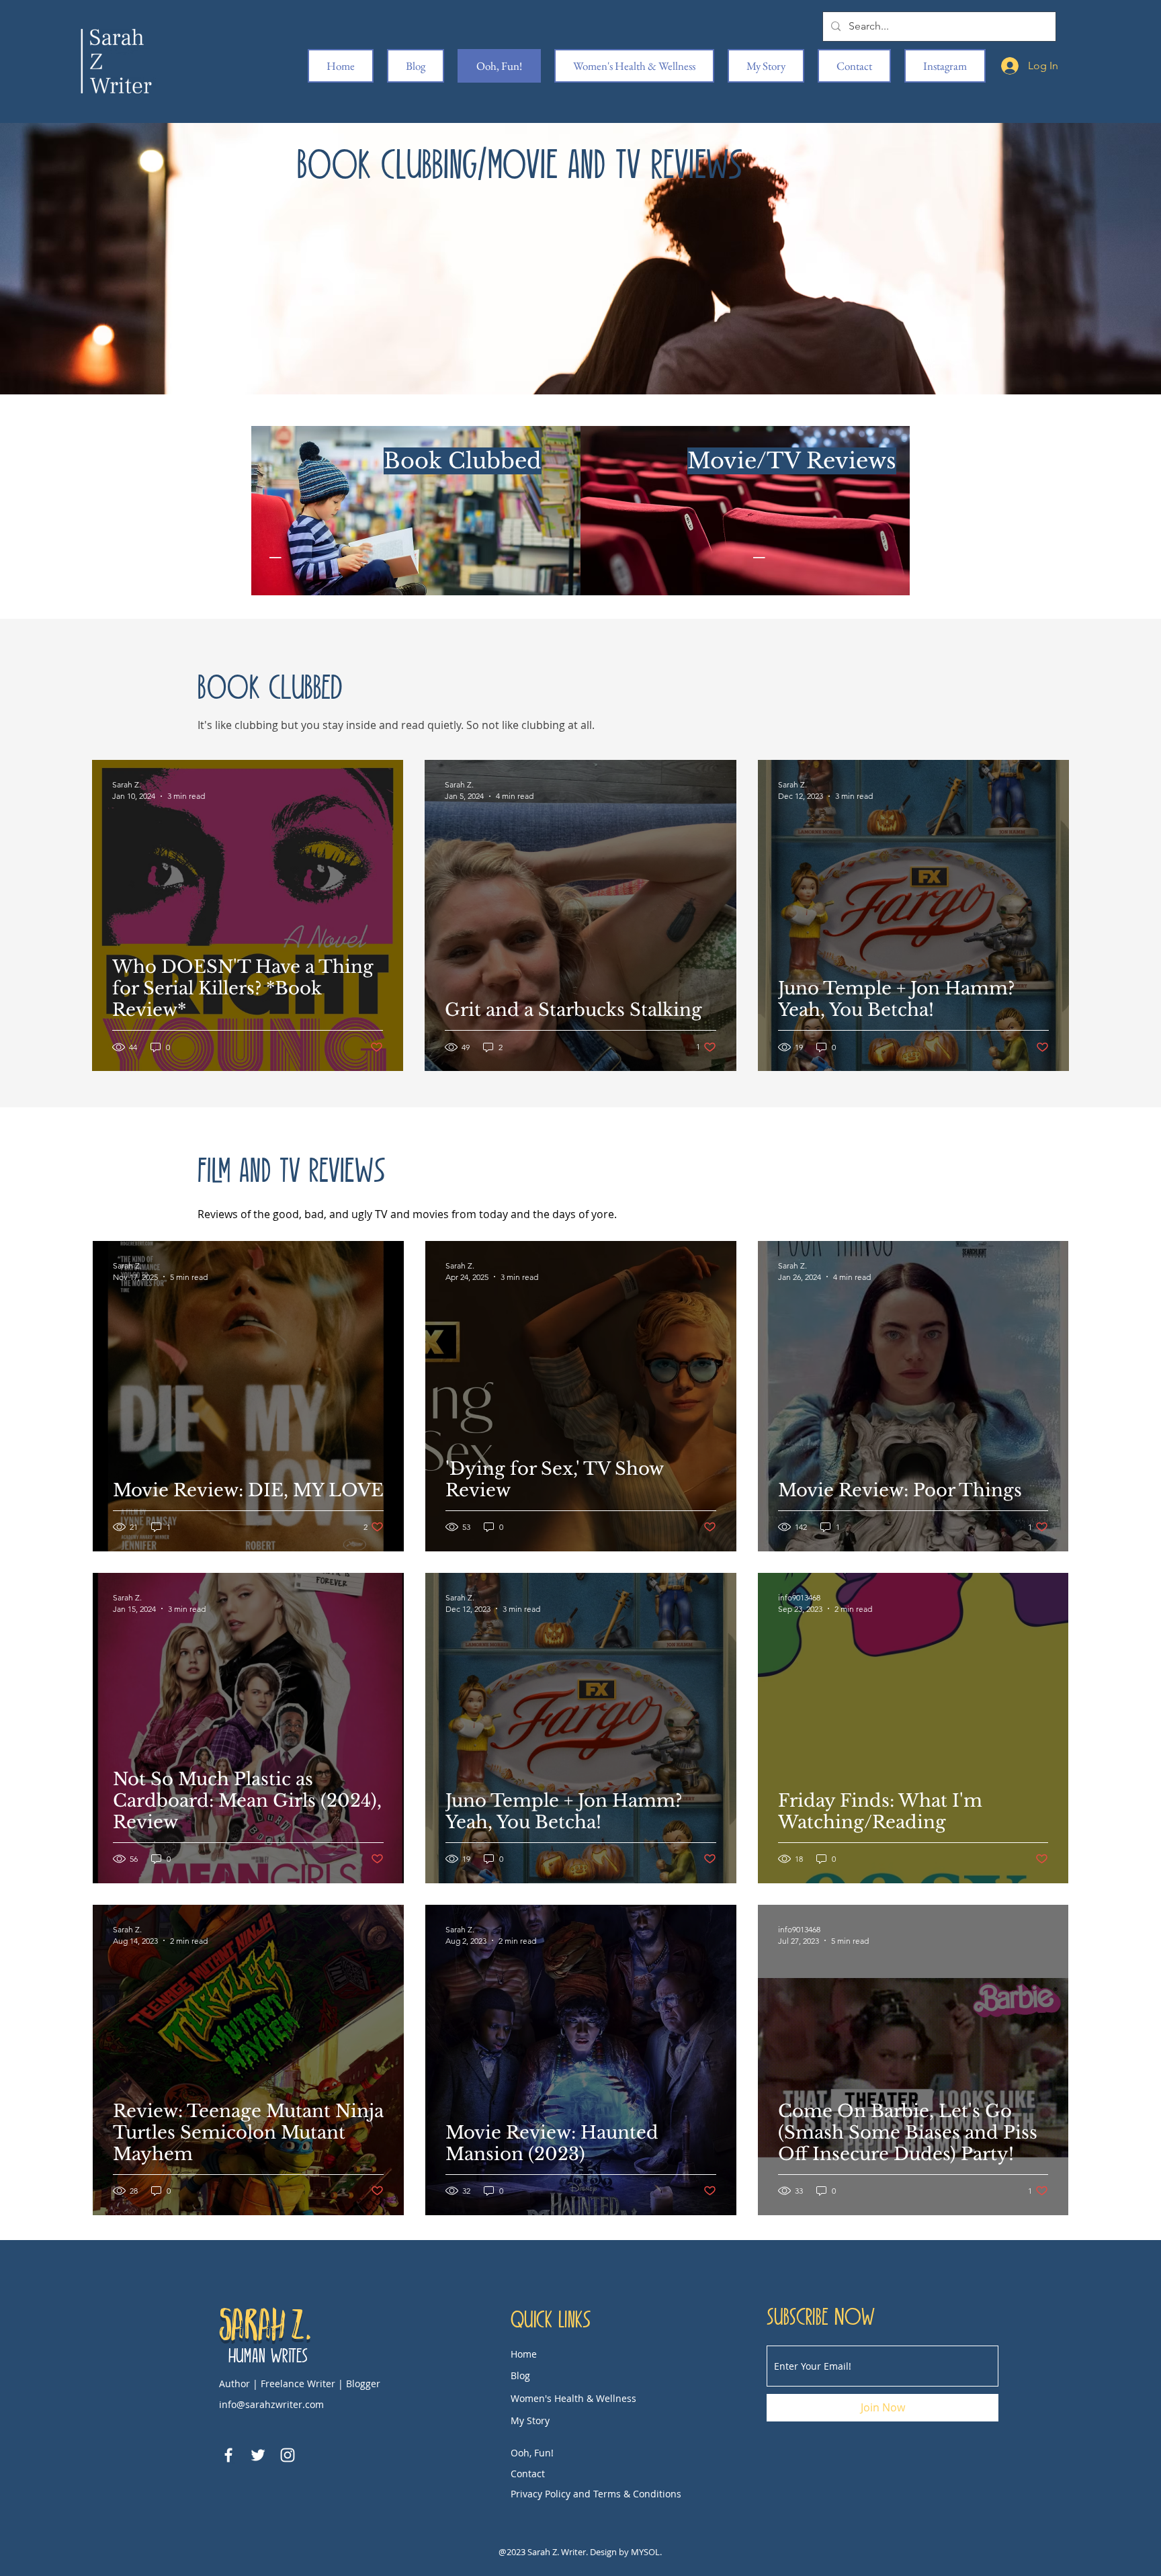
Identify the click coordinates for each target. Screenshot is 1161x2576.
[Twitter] (258, 2455)
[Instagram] (288, 2455)
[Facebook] (228, 2455)
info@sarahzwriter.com (271, 2404)
